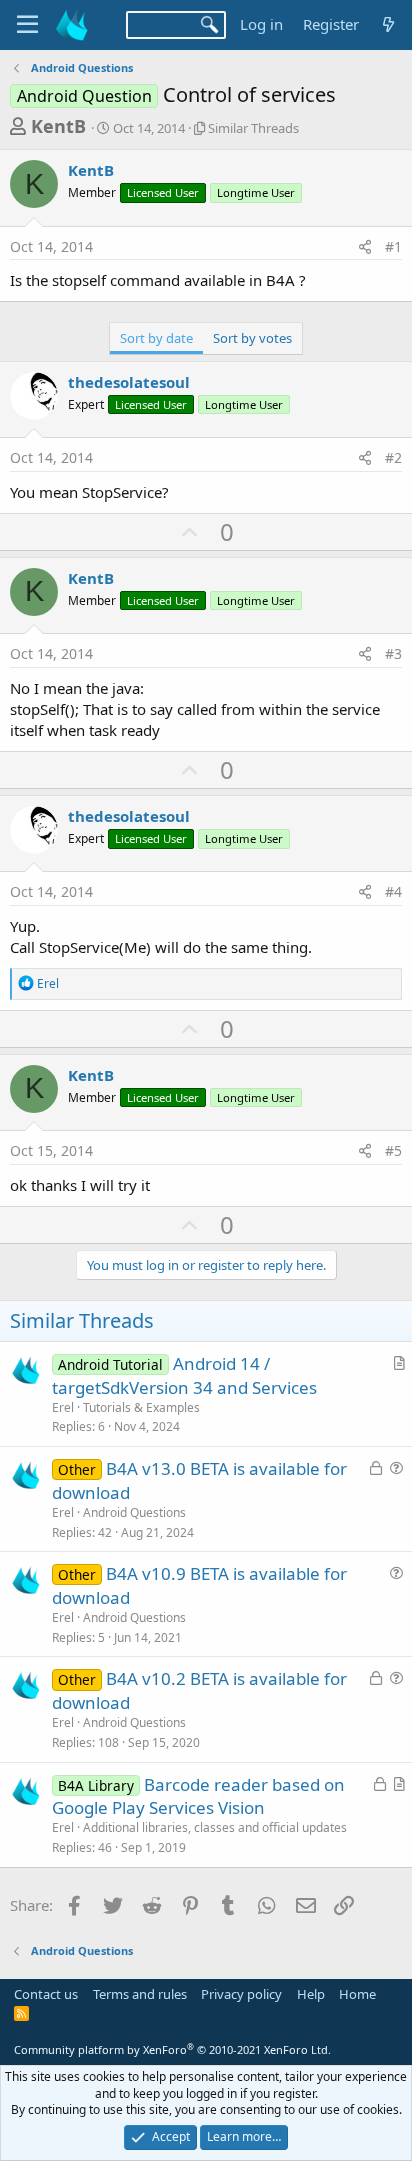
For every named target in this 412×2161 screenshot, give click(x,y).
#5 (393, 1150)
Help (311, 1994)
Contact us (46, 1994)
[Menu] (27, 25)
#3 (393, 653)
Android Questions (134, 1512)
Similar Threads (253, 128)
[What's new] (388, 24)
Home (357, 1994)
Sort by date (156, 338)
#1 (393, 246)
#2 (393, 457)
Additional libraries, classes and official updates (215, 1827)
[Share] (365, 247)
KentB (58, 126)
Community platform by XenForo (172, 2049)
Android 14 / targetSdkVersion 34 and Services (184, 1375)
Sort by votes (252, 338)
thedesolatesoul (129, 382)
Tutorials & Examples (141, 1407)
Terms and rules (140, 1994)
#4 (393, 891)
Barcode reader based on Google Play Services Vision (198, 1796)
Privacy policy (241, 1994)
